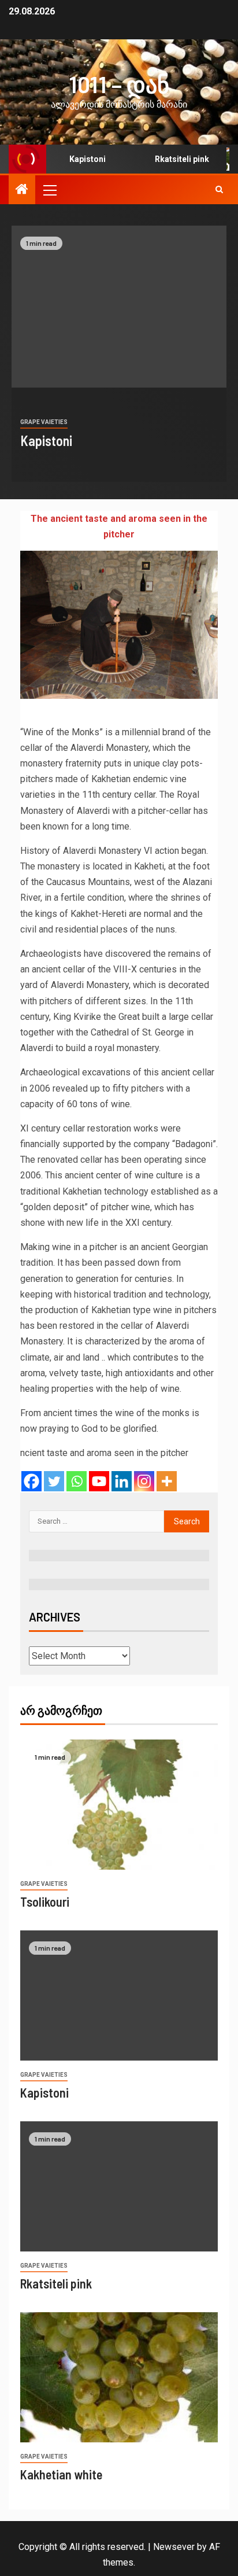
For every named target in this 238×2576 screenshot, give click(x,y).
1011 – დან (119, 84)
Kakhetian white (61, 2474)
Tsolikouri (45, 1901)
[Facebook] (31, 1481)
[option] (119, 354)
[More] (167, 1481)
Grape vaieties (44, 422)
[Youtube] (99, 1481)
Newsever (174, 2547)
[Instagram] (144, 1481)
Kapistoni (79, 159)
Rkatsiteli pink (173, 159)
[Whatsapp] (77, 1481)
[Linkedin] (122, 1481)
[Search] (219, 190)
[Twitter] (54, 1481)
